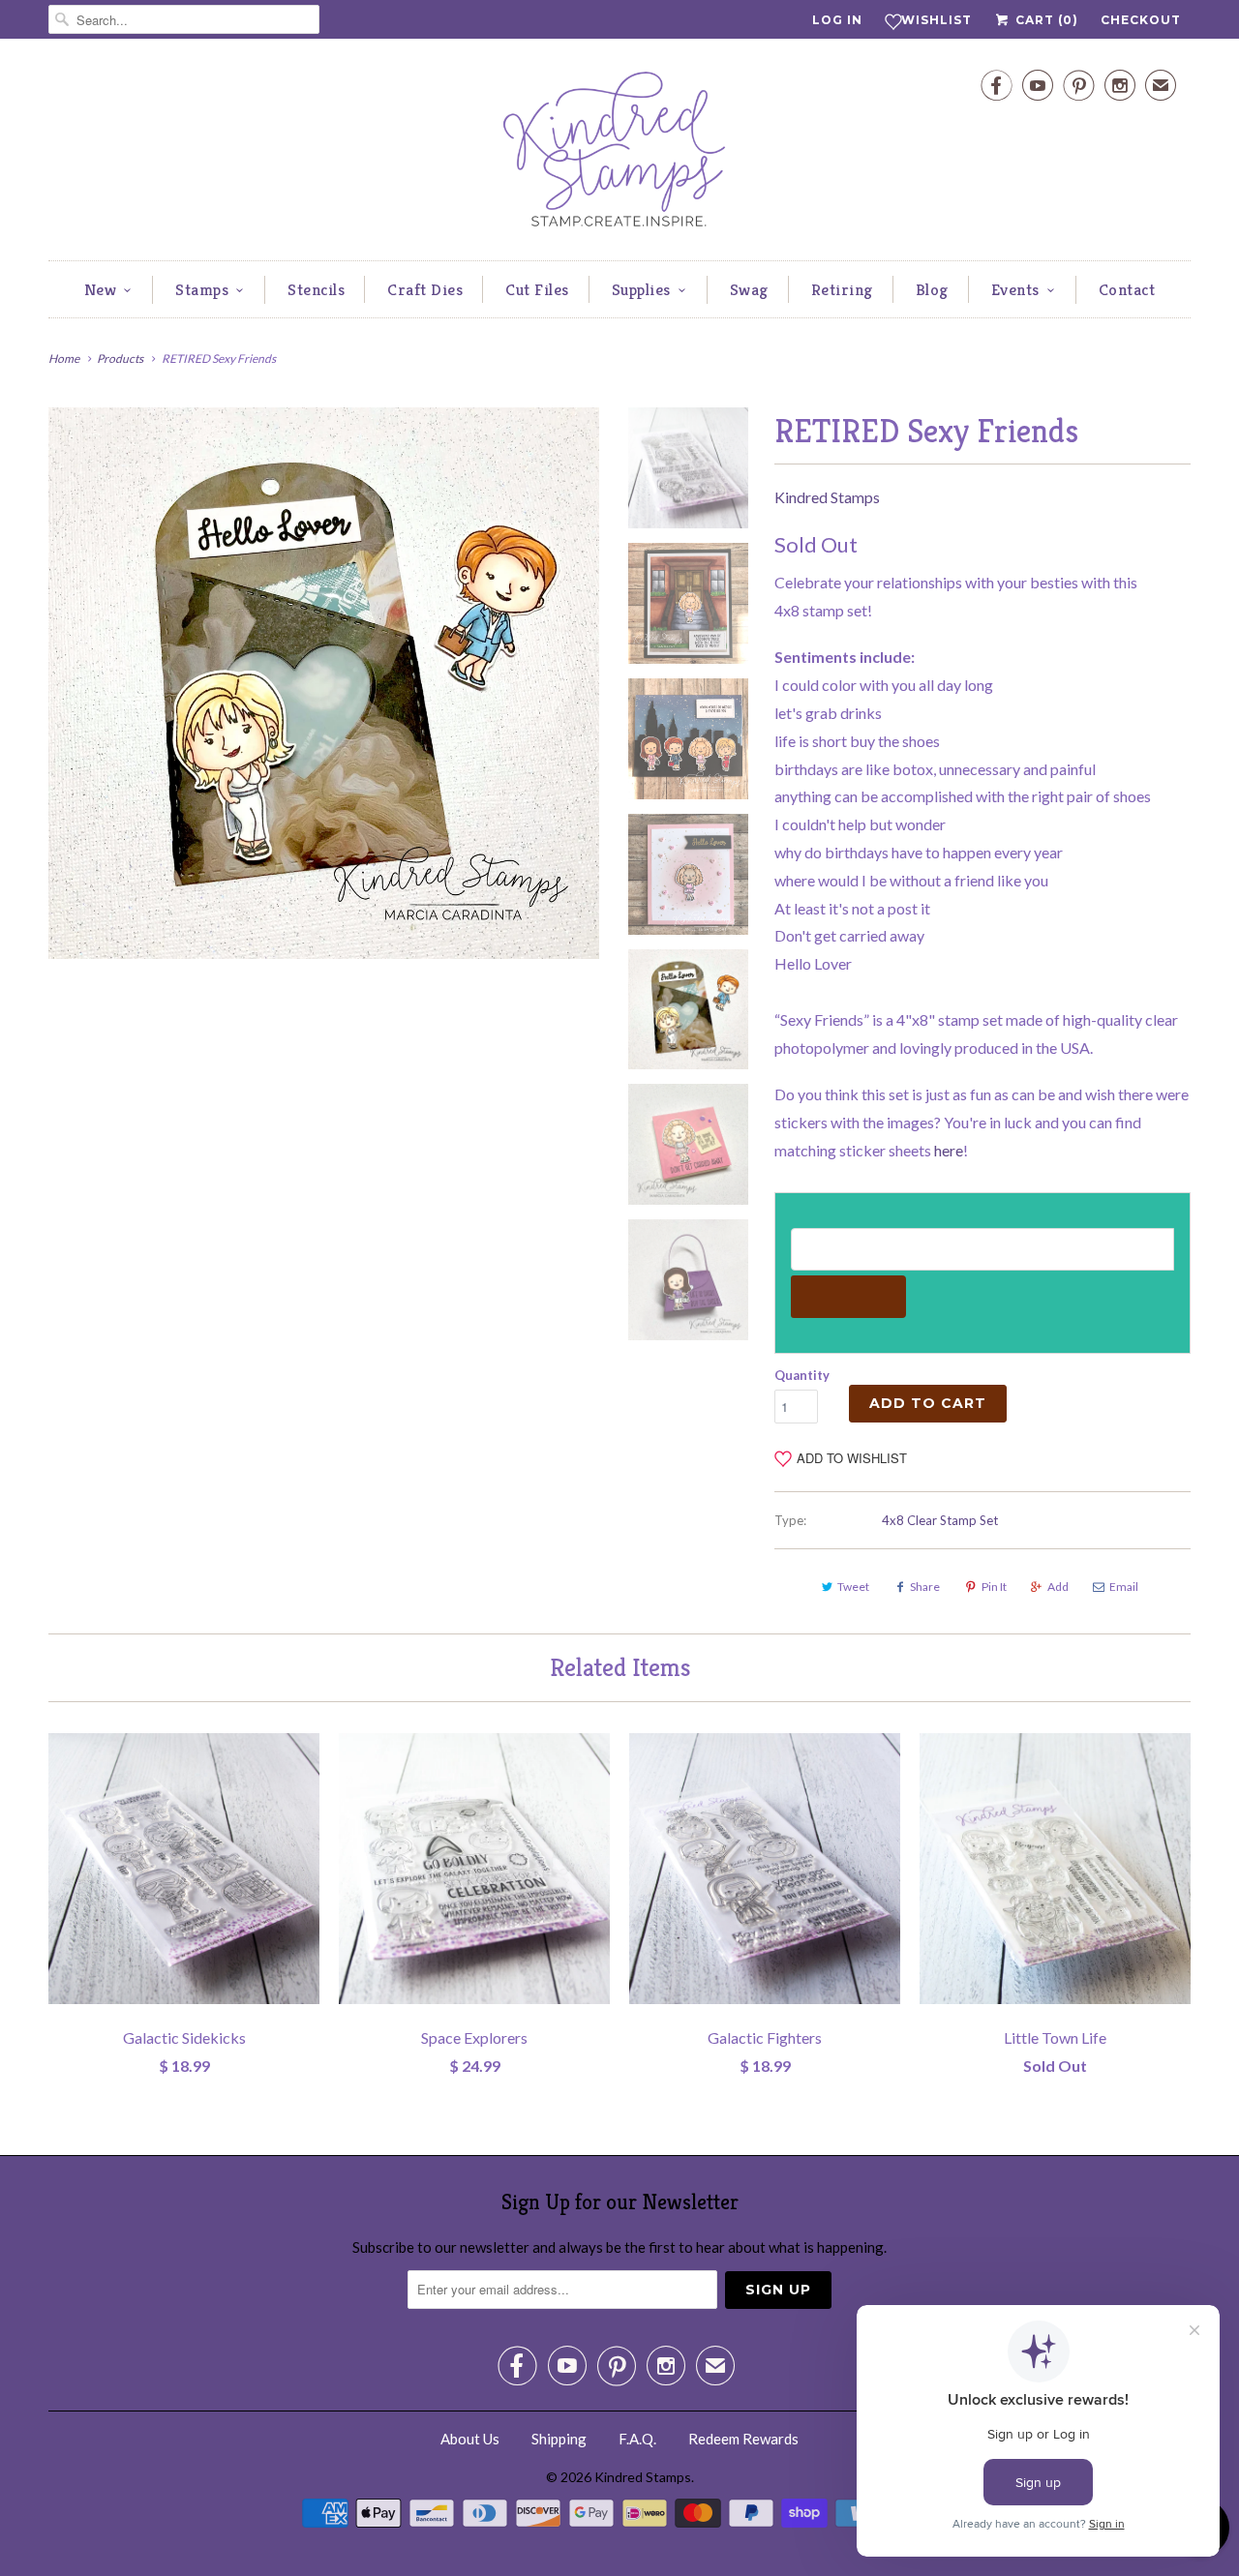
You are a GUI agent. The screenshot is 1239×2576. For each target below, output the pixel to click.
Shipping (559, 2439)
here (949, 1150)
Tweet (853, 1587)
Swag (749, 289)
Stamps (202, 289)
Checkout (1141, 20)
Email (1124, 1587)
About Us (470, 2439)
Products (120, 359)
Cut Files (537, 289)
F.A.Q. (637, 2439)
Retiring (842, 289)
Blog (932, 289)
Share (925, 1587)
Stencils (316, 289)
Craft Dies (425, 289)
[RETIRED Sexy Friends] (324, 683)
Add (1058, 1587)
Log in (837, 20)
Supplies (641, 289)
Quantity (802, 1375)
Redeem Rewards (743, 2439)
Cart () (1045, 20)
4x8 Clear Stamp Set (940, 1520)
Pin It (994, 1587)
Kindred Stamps (827, 497)
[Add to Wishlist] (305, 1748)
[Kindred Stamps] (619, 154)
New (101, 289)
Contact (1127, 289)
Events (1015, 289)
